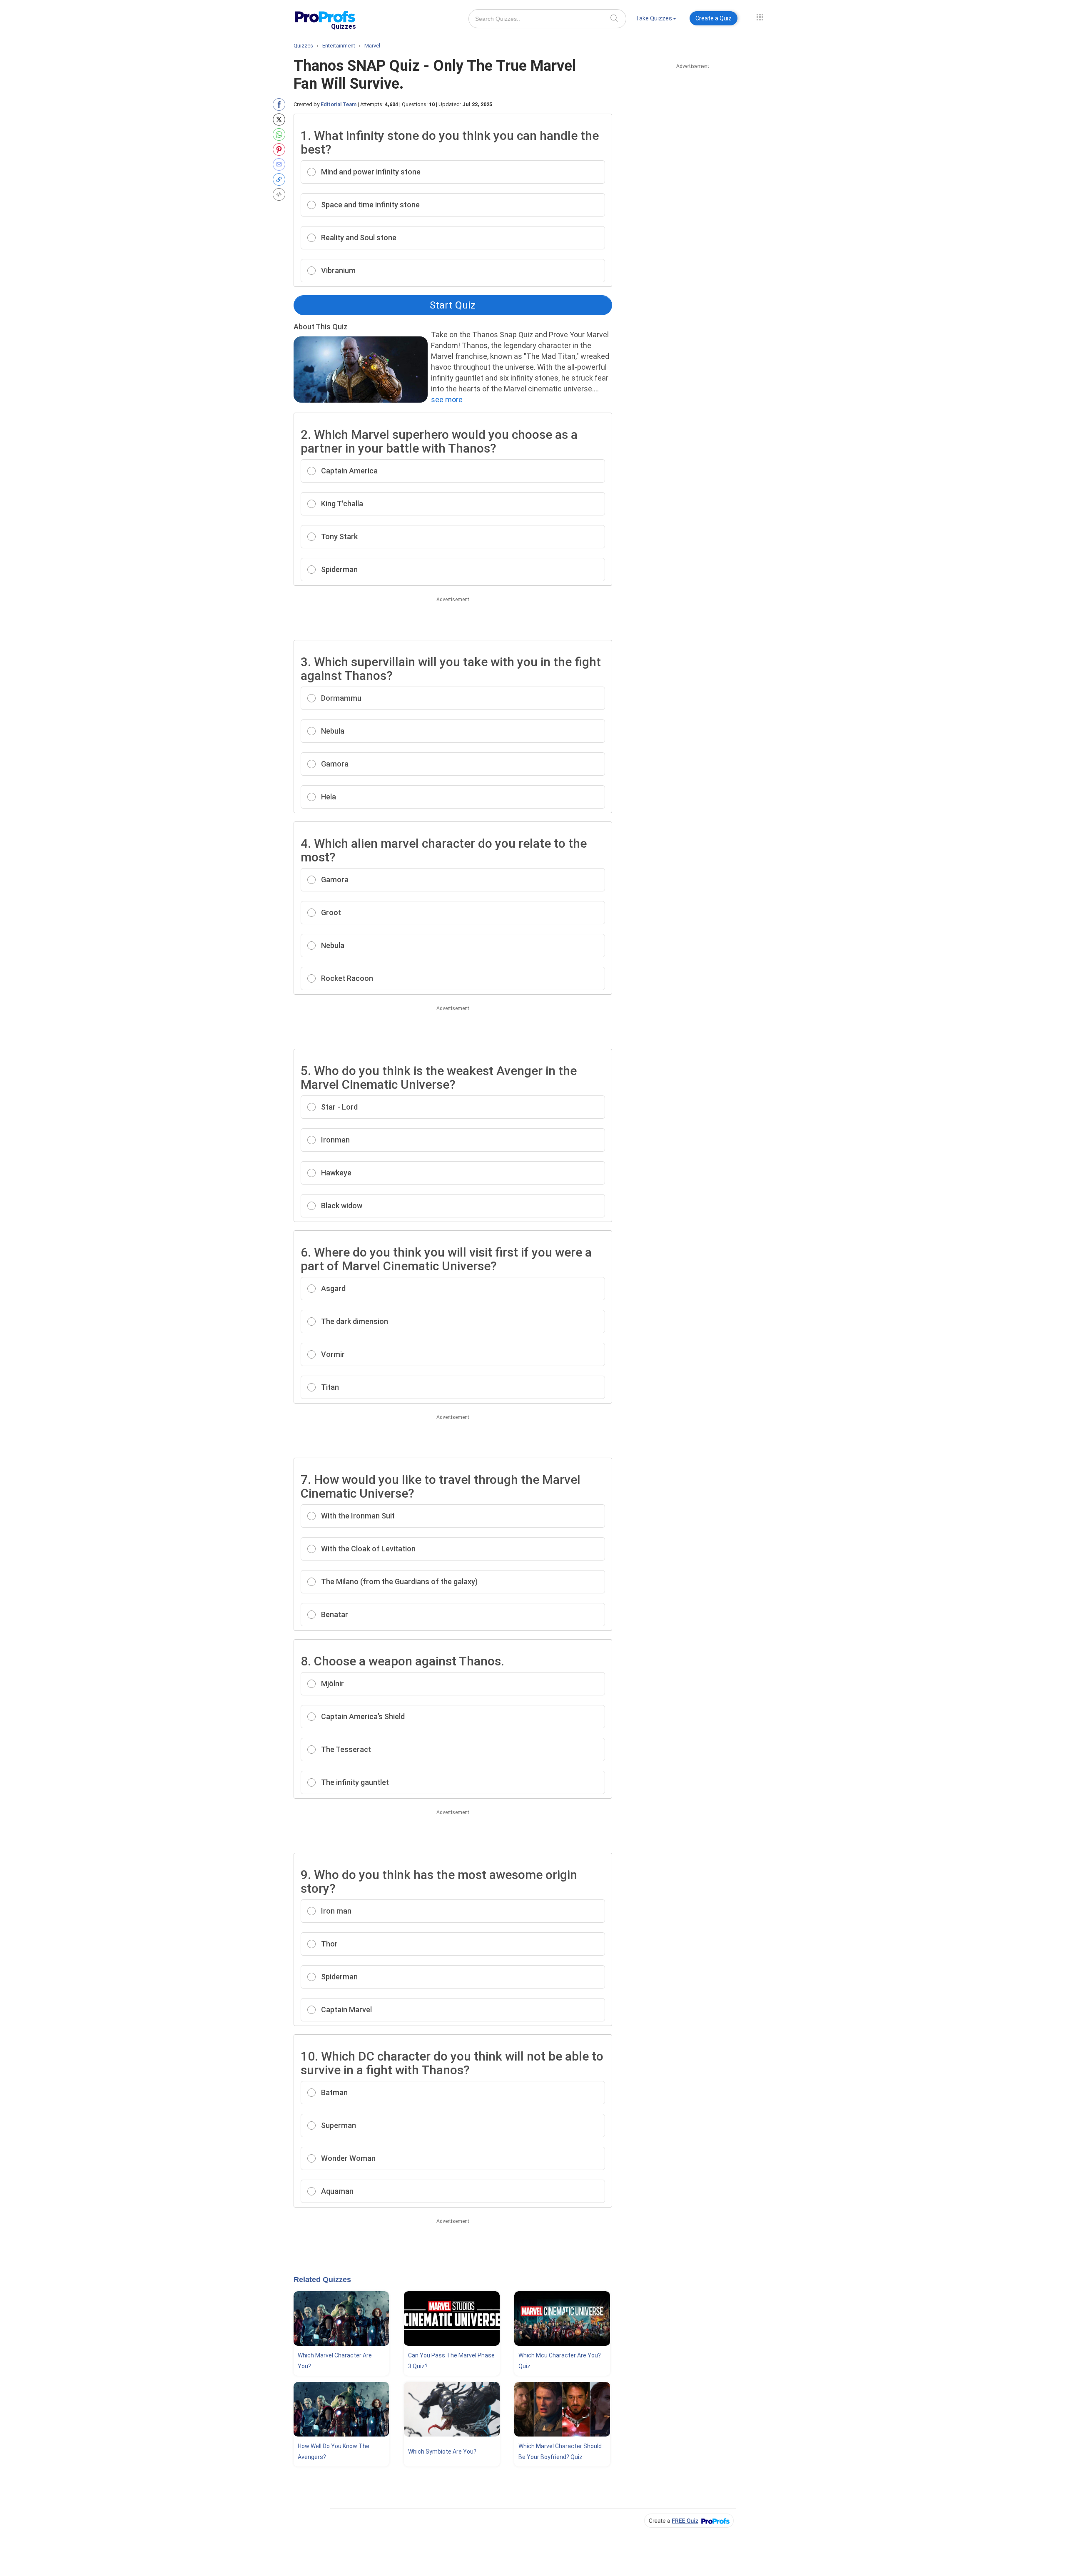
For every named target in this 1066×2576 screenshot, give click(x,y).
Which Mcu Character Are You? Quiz (560, 2361)
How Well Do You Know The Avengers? (334, 2452)
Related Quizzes (322, 2280)
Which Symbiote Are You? (442, 2452)
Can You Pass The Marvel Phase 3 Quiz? (451, 2361)
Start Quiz (453, 305)
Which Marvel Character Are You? (335, 2361)
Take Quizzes (654, 18)
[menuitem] (656, 20)
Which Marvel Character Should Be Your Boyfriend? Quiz (560, 2452)
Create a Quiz (714, 18)
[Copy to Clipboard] (281, 179)
